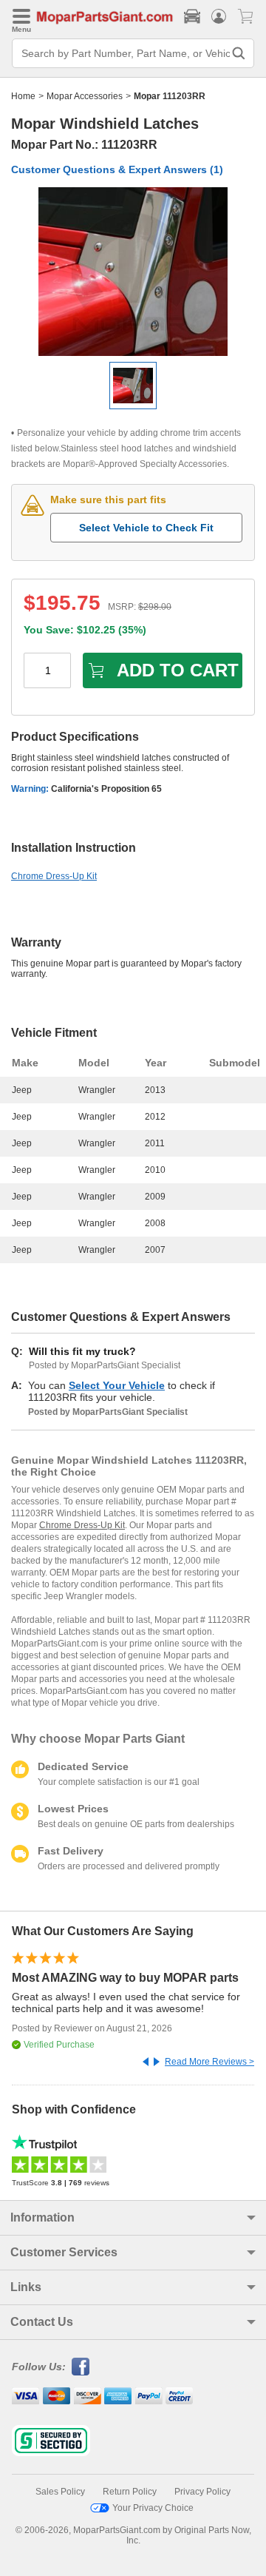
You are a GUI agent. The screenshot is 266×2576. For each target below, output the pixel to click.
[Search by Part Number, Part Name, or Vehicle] (239, 53)
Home (23, 96)
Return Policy (130, 2492)
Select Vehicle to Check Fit (146, 528)
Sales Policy (60, 2492)
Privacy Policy (202, 2492)
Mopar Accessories (85, 96)
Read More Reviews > (209, 2062)
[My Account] (219, 16)
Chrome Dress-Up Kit (54, 876)
